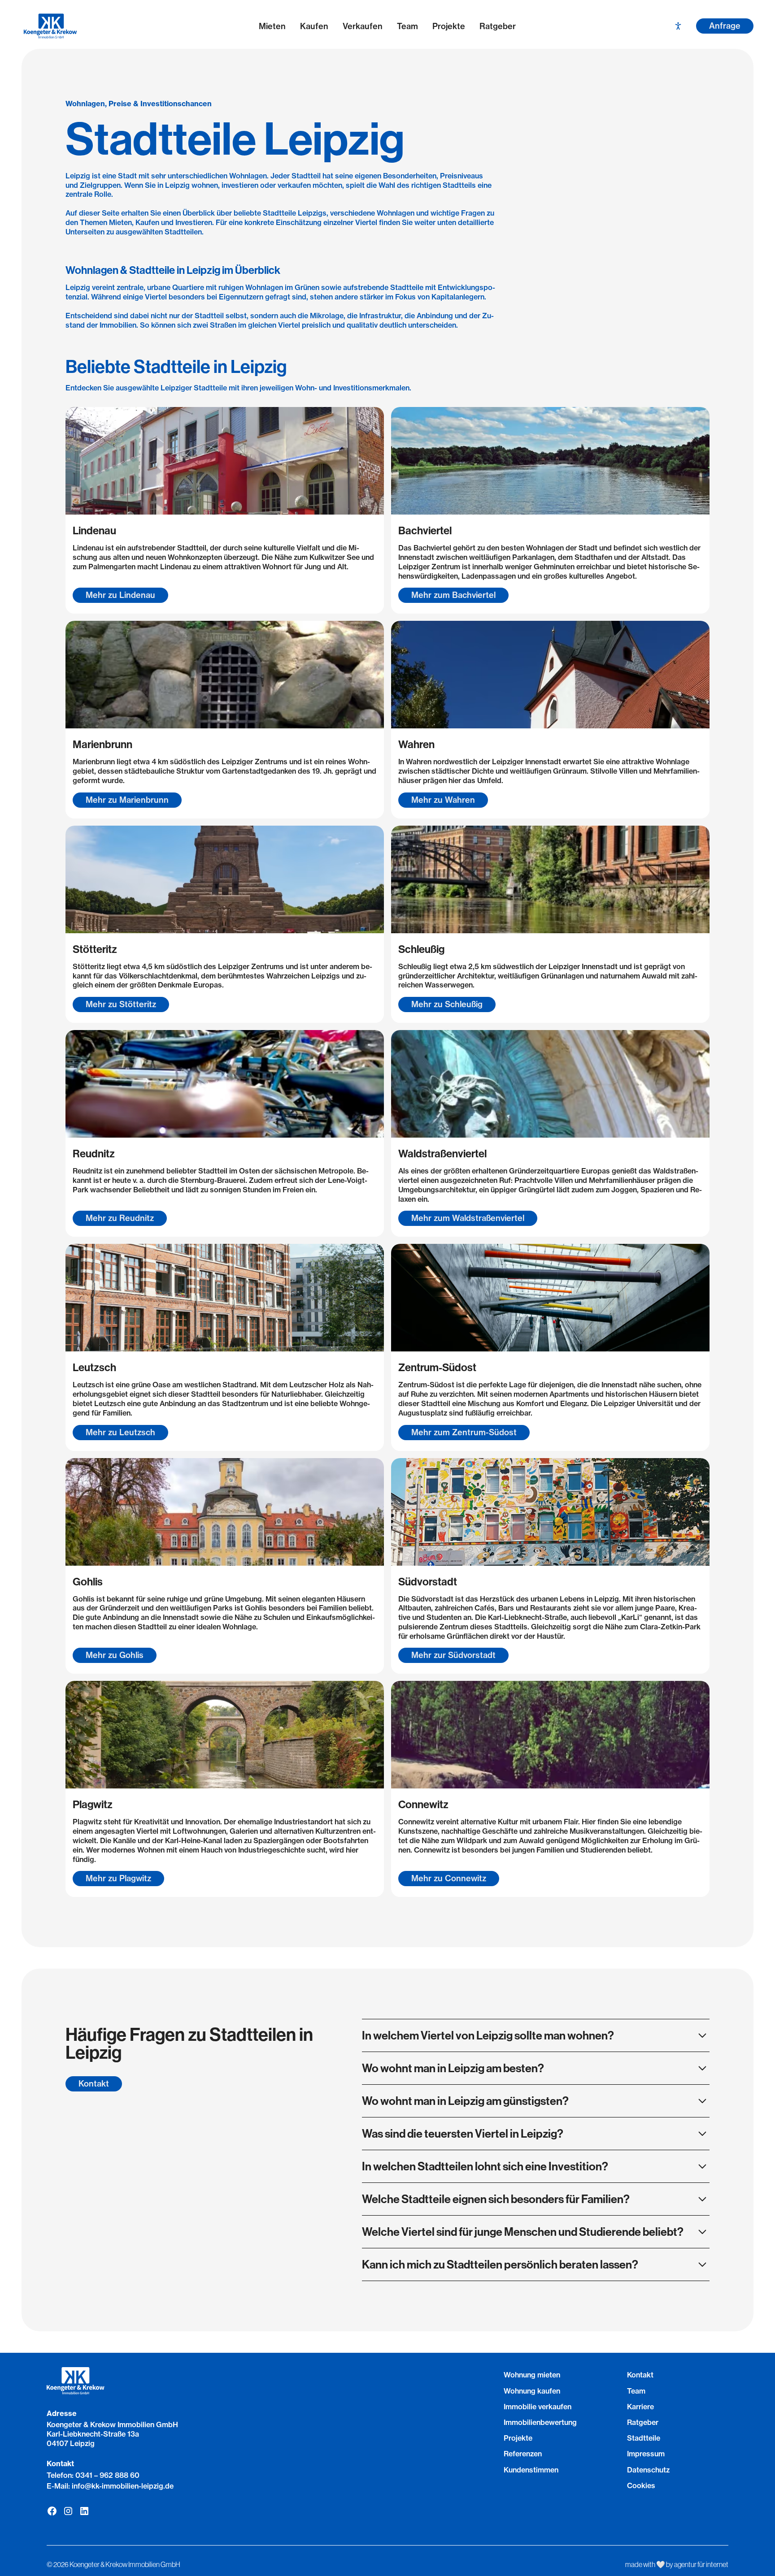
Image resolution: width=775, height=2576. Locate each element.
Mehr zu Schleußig (447, 1004)
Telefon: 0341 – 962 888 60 (93, 2475)
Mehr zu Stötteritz (121, 1004)
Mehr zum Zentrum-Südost (464, 1432)
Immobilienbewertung (540, 2422)
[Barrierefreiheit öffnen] (678, 26)
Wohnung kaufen (532, 2391)
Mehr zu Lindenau (120, 595)
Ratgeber (498, 26)
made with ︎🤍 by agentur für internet (677, 2564)
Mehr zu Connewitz (449, 1878)
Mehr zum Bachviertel (453, 595)
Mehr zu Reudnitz (120, 1218)
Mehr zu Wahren (443, 800)
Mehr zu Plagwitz (118, 1878)
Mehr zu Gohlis (115, 1655)
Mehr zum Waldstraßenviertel (468, 1218)
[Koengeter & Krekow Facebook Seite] (52, 2511)
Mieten (272, 26)
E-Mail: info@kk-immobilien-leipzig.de (110, 2486)
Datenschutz (648, 2470)
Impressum (646, 2454)
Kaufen (314, 26)
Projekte (449, 26)
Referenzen (523, 2454)
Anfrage (725, 26)
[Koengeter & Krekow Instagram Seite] (68, 2511)
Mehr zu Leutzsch (120, 1432)
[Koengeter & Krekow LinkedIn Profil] (84, 2511)
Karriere (640, 2407)
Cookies (641, 2485)
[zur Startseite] (100, 26)
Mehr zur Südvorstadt (453, 1655)
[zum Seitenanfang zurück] (387, 2514)
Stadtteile (644, 2438)
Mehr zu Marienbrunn (127, 800)
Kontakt (94, 2084)
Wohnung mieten (532, 2375)
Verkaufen (363, 26)
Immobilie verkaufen (538, 2407)
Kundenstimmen (531, 2470)
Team (407, 26)
